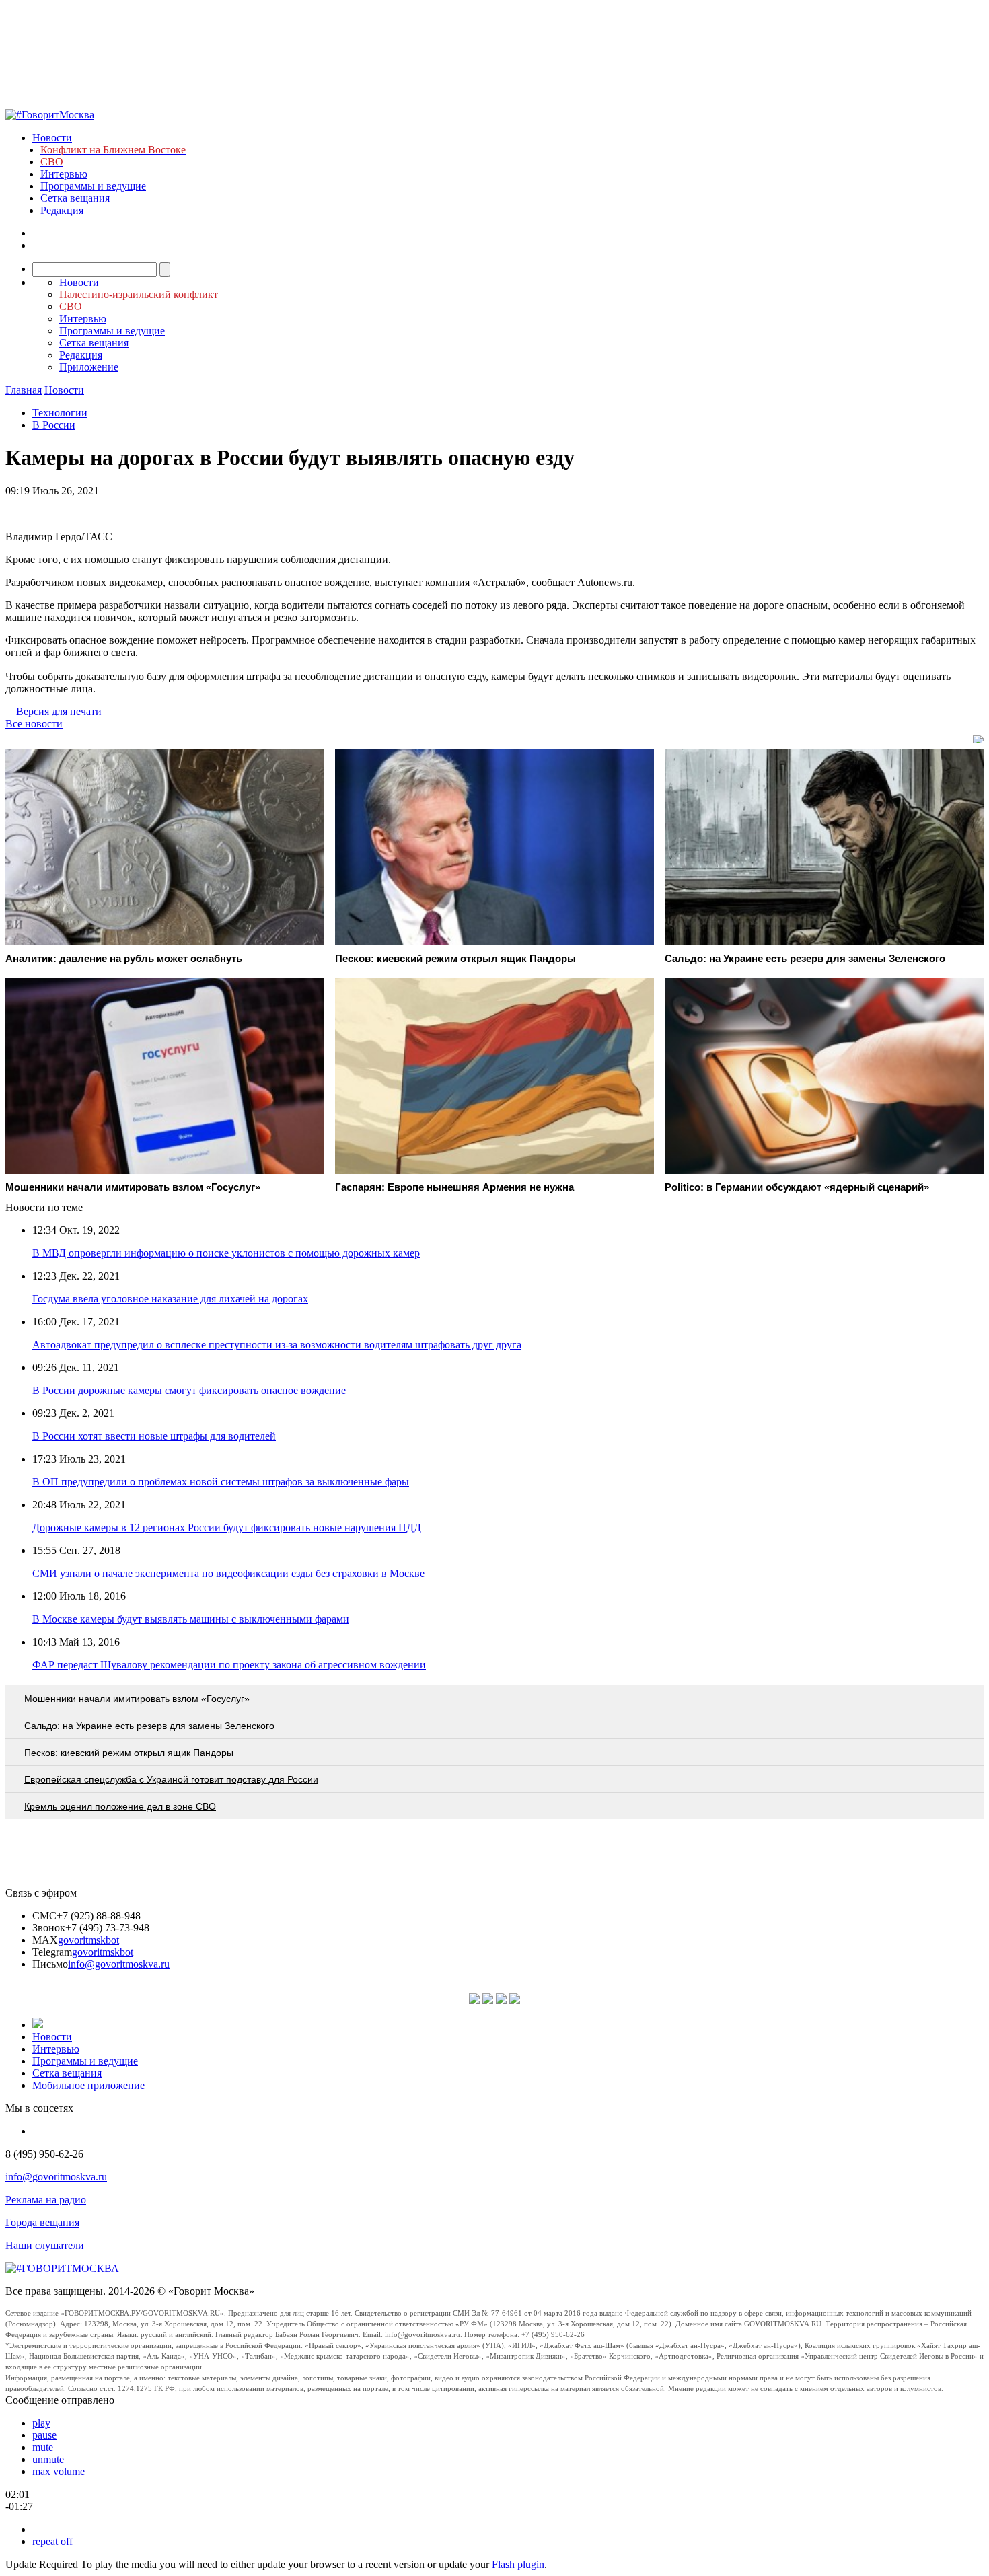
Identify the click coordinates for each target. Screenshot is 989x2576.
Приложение (89, 367)
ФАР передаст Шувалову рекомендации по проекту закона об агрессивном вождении (229, 1665)
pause (44, 2435)
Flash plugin (518, 2564)
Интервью (64, 174)
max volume (59, 2471)
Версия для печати (59, 711)
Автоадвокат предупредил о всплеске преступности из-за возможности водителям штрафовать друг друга (277, 1345)
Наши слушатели (45, 2245)
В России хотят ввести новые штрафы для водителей (154, 1436)
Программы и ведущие (93, 186)
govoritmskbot (88, 1940)
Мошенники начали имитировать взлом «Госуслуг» (137, 1699)
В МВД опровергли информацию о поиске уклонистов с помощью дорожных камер (226, 1253)
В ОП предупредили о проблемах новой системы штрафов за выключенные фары (221, 1482)
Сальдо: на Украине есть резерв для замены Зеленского (149, 1726)
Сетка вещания (75, 198)
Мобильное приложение (88, 2085)
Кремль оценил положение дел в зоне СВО (120, 1806)
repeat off (52, 2541)
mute (43, 2447)
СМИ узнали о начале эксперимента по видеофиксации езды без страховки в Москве (228, 1573)
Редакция (62, 210)
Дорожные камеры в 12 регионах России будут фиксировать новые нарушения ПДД (227, 1528)
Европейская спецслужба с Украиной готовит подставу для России (171, 1779)
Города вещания (42, 2222)
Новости (52, 138)
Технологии (60, 413)
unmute (48, 2459)
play (41, 2423)
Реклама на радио (46, 2200)
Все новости (34, 724)
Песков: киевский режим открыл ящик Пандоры (129, 1753)
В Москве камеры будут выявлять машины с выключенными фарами (191, 1619)
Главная (24, 390)
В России (54, 425)
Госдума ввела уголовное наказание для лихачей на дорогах (170, 1299)
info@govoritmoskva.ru (119, 1964)
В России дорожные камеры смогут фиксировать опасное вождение (189, 1390)
